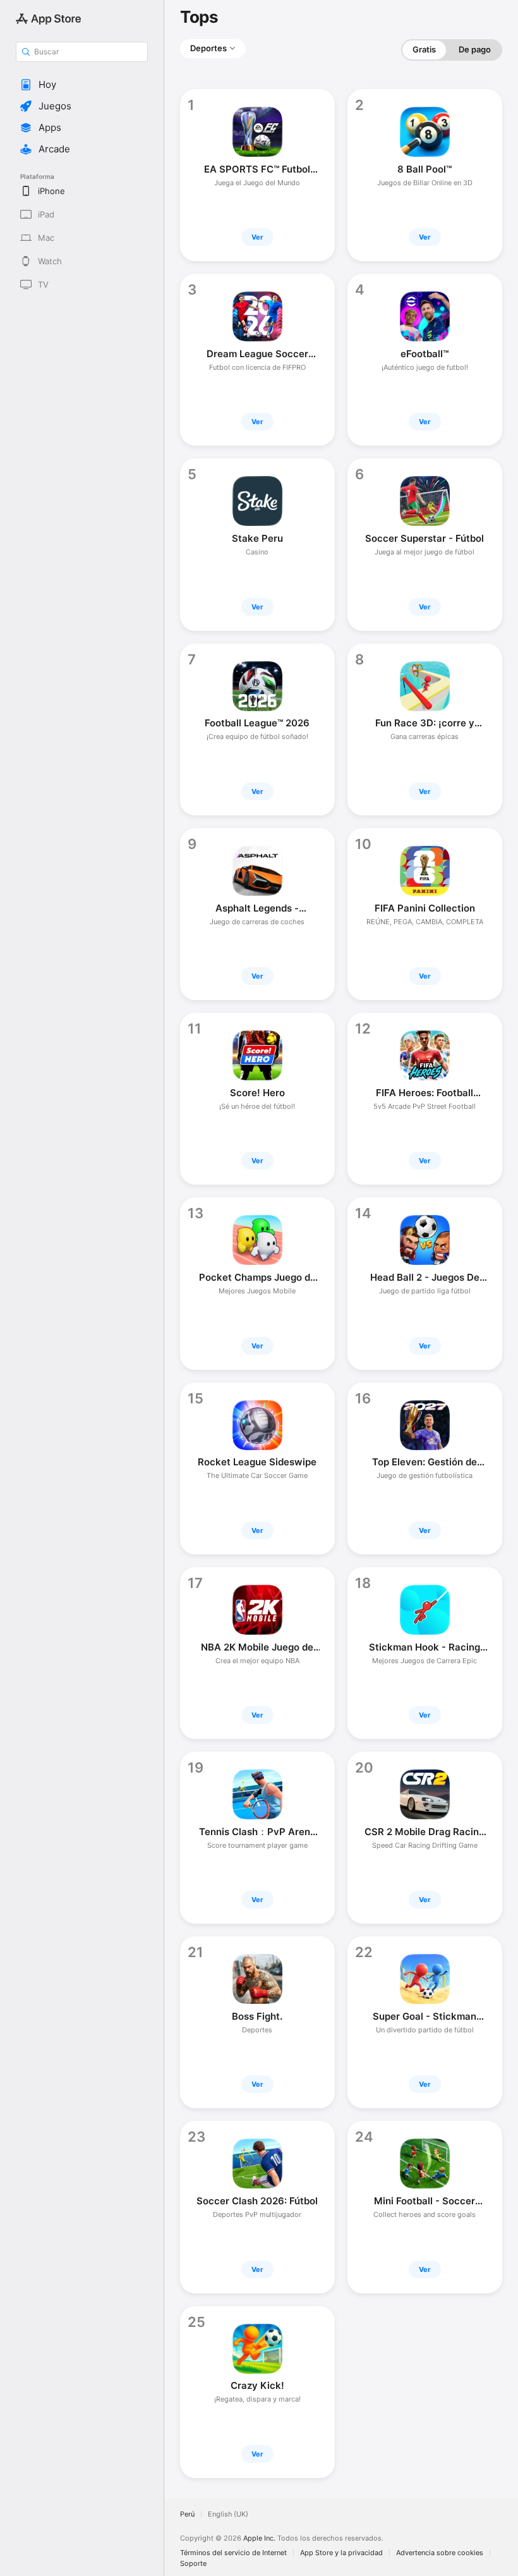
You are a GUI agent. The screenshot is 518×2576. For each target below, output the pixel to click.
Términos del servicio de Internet (233, 2553)
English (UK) (228, 2514)
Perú (187, 2514)
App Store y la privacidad (341, 2553)
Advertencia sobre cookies (440, 2553)
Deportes (208, 48)
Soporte (193, 2564)
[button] (82, 85)
